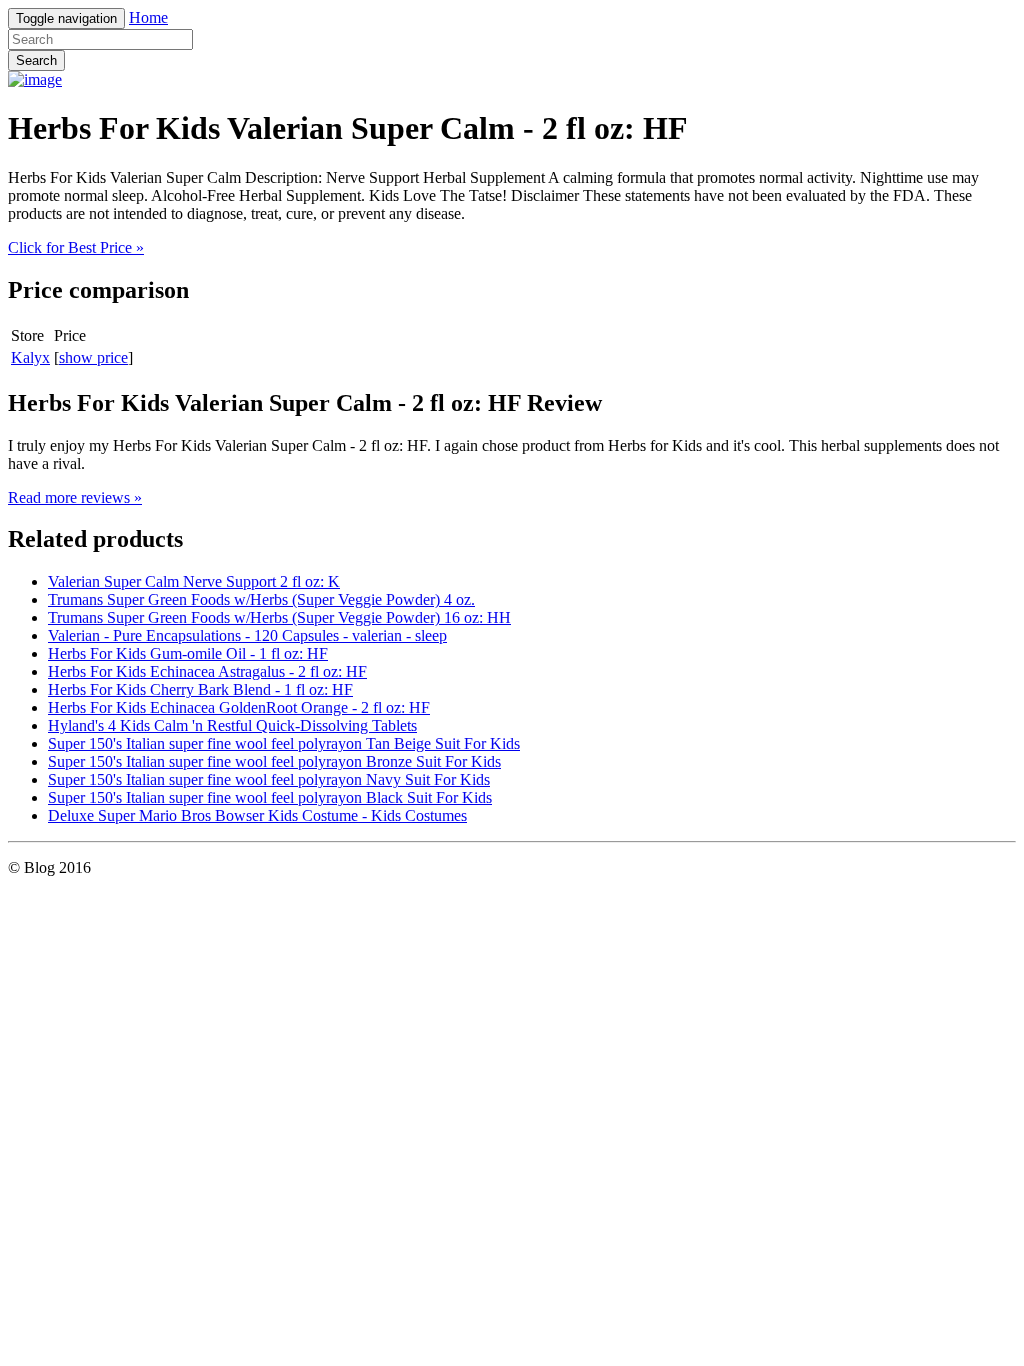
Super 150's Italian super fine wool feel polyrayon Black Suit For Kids (270, 797)
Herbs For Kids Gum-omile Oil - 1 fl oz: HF (188, 653)
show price (93, 357)
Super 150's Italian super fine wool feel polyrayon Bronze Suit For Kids (274, 761)
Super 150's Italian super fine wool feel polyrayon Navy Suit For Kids (269, 779)
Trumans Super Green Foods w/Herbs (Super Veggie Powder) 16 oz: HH (279, 617)
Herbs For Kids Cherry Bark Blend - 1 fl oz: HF (200, 689)
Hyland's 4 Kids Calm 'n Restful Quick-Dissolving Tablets (232, 725)
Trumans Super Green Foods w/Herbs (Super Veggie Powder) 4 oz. (261, 599)
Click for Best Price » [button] (76, 247)
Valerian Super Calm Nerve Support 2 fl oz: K (194, 581)
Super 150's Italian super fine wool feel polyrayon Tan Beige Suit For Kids (284, 743)
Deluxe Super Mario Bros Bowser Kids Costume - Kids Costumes (257, 815)
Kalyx (30, 357)
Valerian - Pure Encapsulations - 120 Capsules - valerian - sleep (247, 635)
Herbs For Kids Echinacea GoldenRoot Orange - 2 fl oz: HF (239, 707)
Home (148, 17)
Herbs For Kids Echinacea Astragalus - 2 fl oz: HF (207, 671)
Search (36, 60)
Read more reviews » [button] (75, 497)
